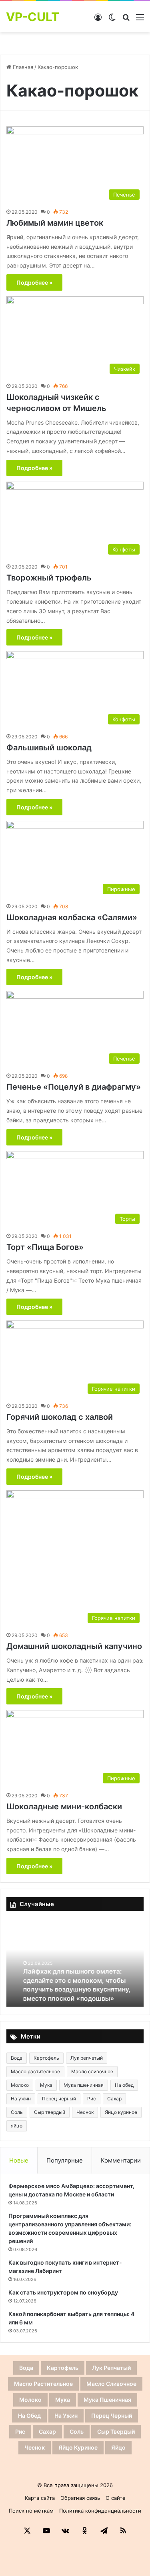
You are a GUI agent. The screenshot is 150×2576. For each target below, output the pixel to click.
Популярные (65, 2160)
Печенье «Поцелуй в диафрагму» (74, 1087)
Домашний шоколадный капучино (74, 1646)
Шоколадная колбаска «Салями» (72, 917)
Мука (46, 2085)
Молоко (20, 2085)
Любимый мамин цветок (55, 223)
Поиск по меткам (31, 2511)
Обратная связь (80, 2498)
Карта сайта (40, 2498)
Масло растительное (35, 2071)
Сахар (114, 2099)
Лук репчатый (87, 2058)
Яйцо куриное (121, 2112)
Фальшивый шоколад (49, 748)
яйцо (17, 2126)
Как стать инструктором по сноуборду (63, 2292)
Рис (92, 2099)
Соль (17, 2112)
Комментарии (121, 2160)
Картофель (46, 2058)
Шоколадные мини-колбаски (64, 1807)
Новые (19, 2160)
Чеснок (85, 2112)
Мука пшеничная (84, 2085)
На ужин (21, 2099)
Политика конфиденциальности (100, 2511)
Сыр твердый (50, 2112)
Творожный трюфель (49, 578)
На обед (124, 2085)
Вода (17, 2058)
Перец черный (59, 2099)
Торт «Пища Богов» (45, 1247)
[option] (75, 1963)
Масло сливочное (92, 2071)
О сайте (116, 2498)
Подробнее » (34, 282)
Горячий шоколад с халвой (60, 1417)
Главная (22, 67)
